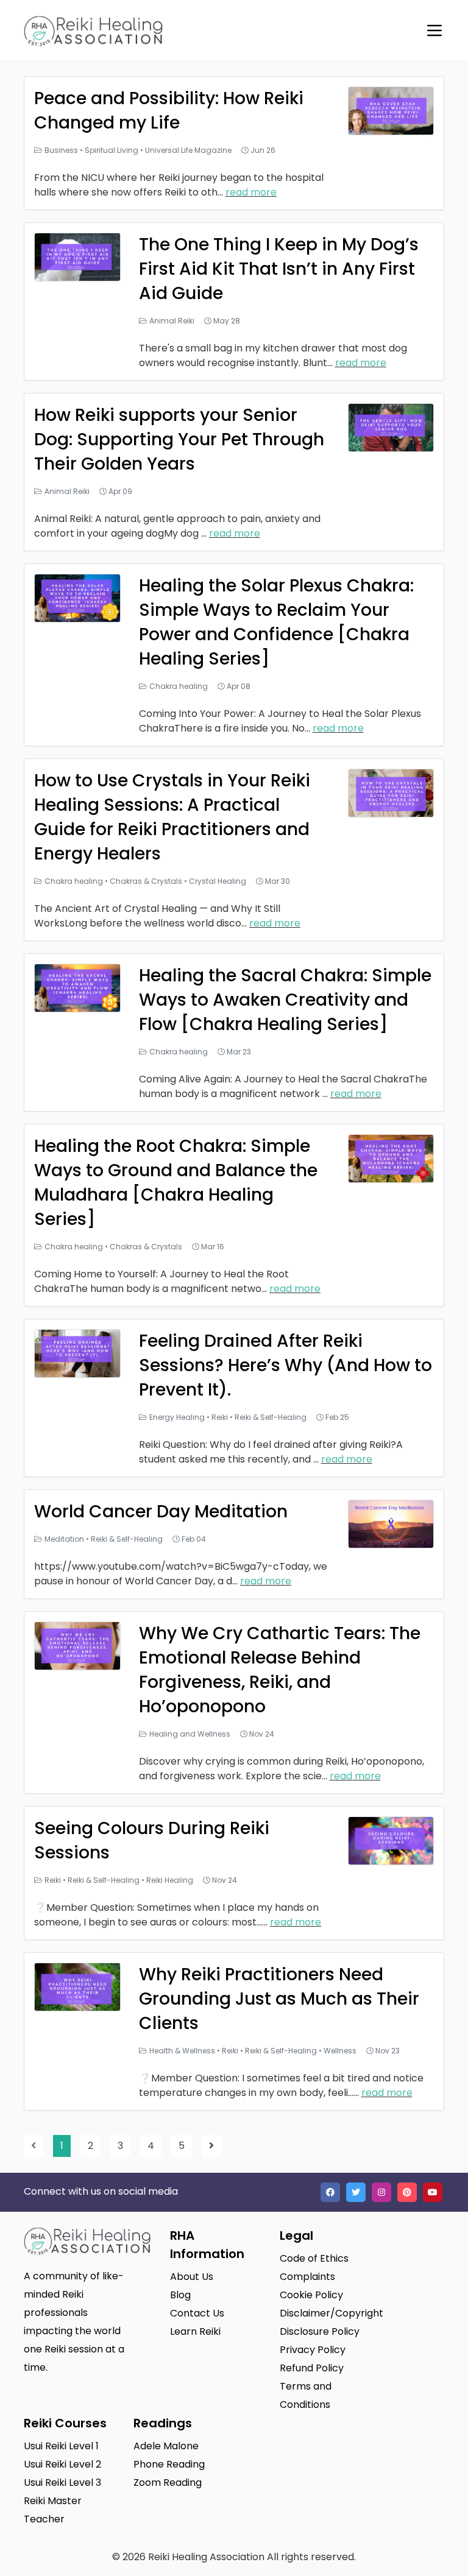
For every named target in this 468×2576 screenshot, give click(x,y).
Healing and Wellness (190, 1734)
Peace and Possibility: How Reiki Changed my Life (169, 111)
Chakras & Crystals (146, 881)
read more (251, 192)
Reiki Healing (170, 1880)
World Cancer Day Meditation (161, 1512)
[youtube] (433, 2192)
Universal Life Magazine (188, 150)
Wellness (340, 2051)
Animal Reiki (172, 321)
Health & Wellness (182, 2051)
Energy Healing (177, 1417)
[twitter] (356, 2192)
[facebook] (330, 2192)
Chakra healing (179, 686)
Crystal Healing (218, 881)
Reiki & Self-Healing (271, 1417)
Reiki (220, 1417)
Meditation (64, 1539)
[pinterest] (407, 2192)
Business (61, 150)
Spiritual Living (112, 150)
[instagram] (381, 2192)
